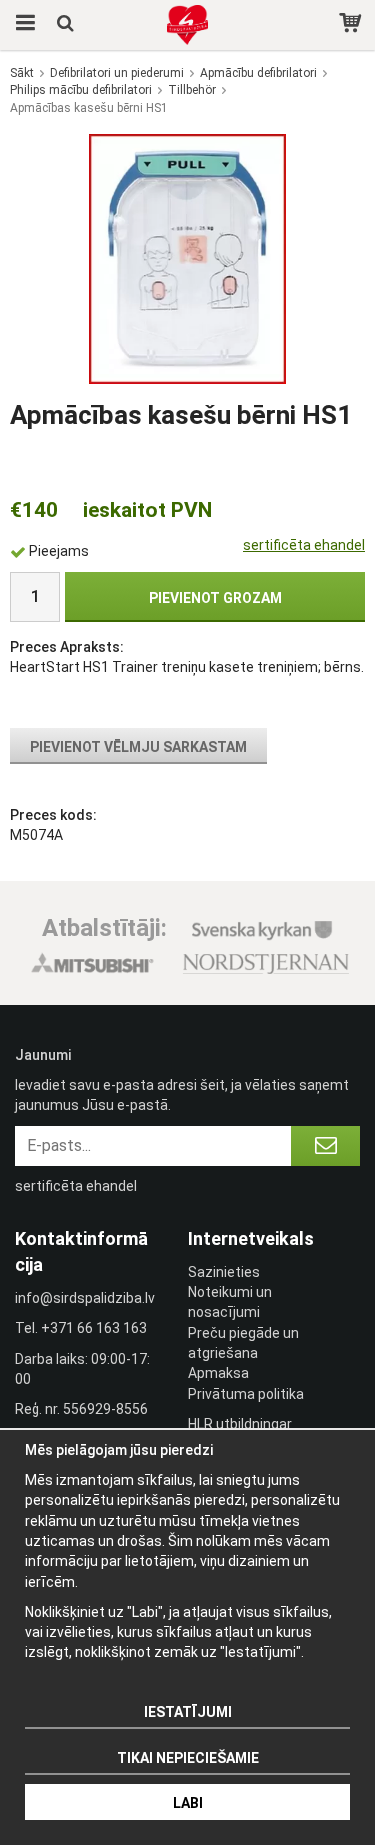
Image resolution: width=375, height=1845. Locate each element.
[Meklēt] (67, 25)
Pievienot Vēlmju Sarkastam (138, 747)
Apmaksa (218, 1373)
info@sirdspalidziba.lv (85, 1298)
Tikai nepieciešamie (188, 1758)
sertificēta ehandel (304, 545)
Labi (188, 1803)
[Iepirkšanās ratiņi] (352, 25)
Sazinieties (224, 1272)
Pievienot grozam (215, 598)
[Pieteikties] (325, 1146)
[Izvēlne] (22, 25)
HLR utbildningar (240, 1424)
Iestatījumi (188, 1712)
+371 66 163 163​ (94, 1328)
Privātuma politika (246, 1394)
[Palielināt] (187, 258)
